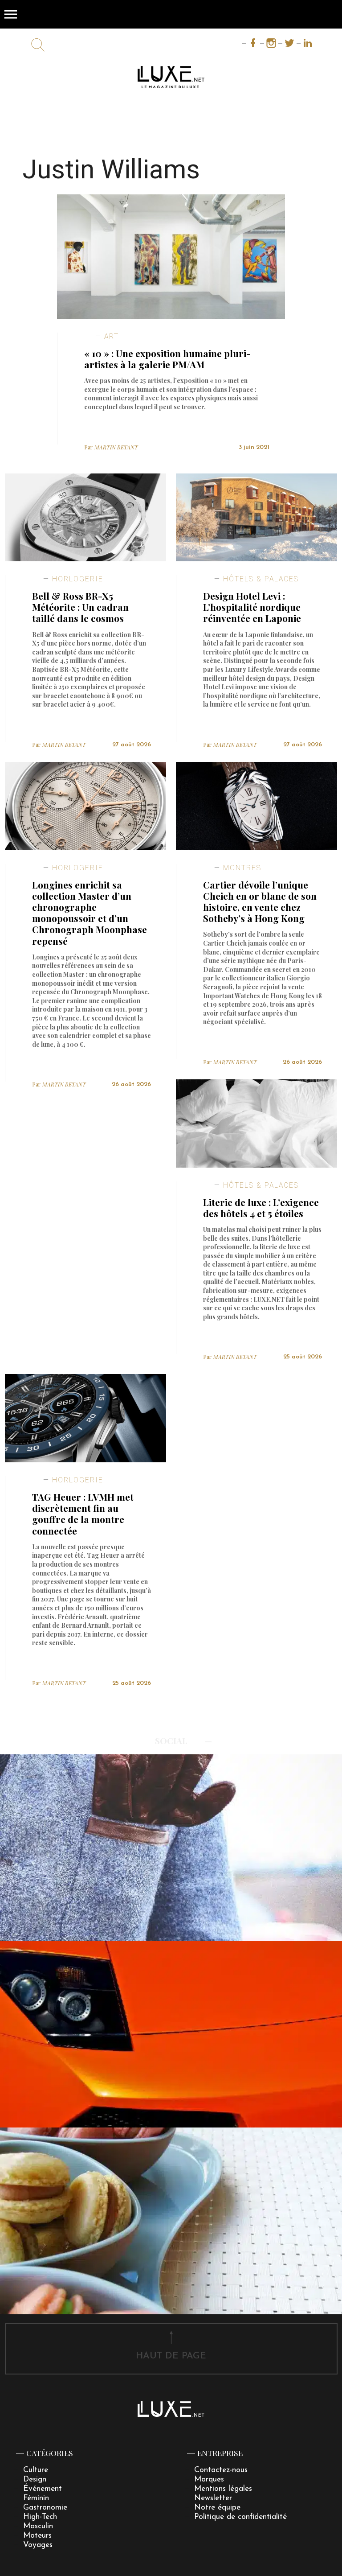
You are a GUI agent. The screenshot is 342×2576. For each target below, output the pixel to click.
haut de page (171, 2356)
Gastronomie (45, 2508)
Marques (209, 2479)
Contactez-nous (221, 2470)
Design (35, 2479)
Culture (36, 2470)
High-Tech (40, 2517)
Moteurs (37, 2536)
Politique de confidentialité (240, 2517)
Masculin (38, 2526)
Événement (43, 2489)
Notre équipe (217, 2508)
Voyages (38, 2545)
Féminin (36, 2498)
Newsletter (213, 2498)
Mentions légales (223, 2489)
